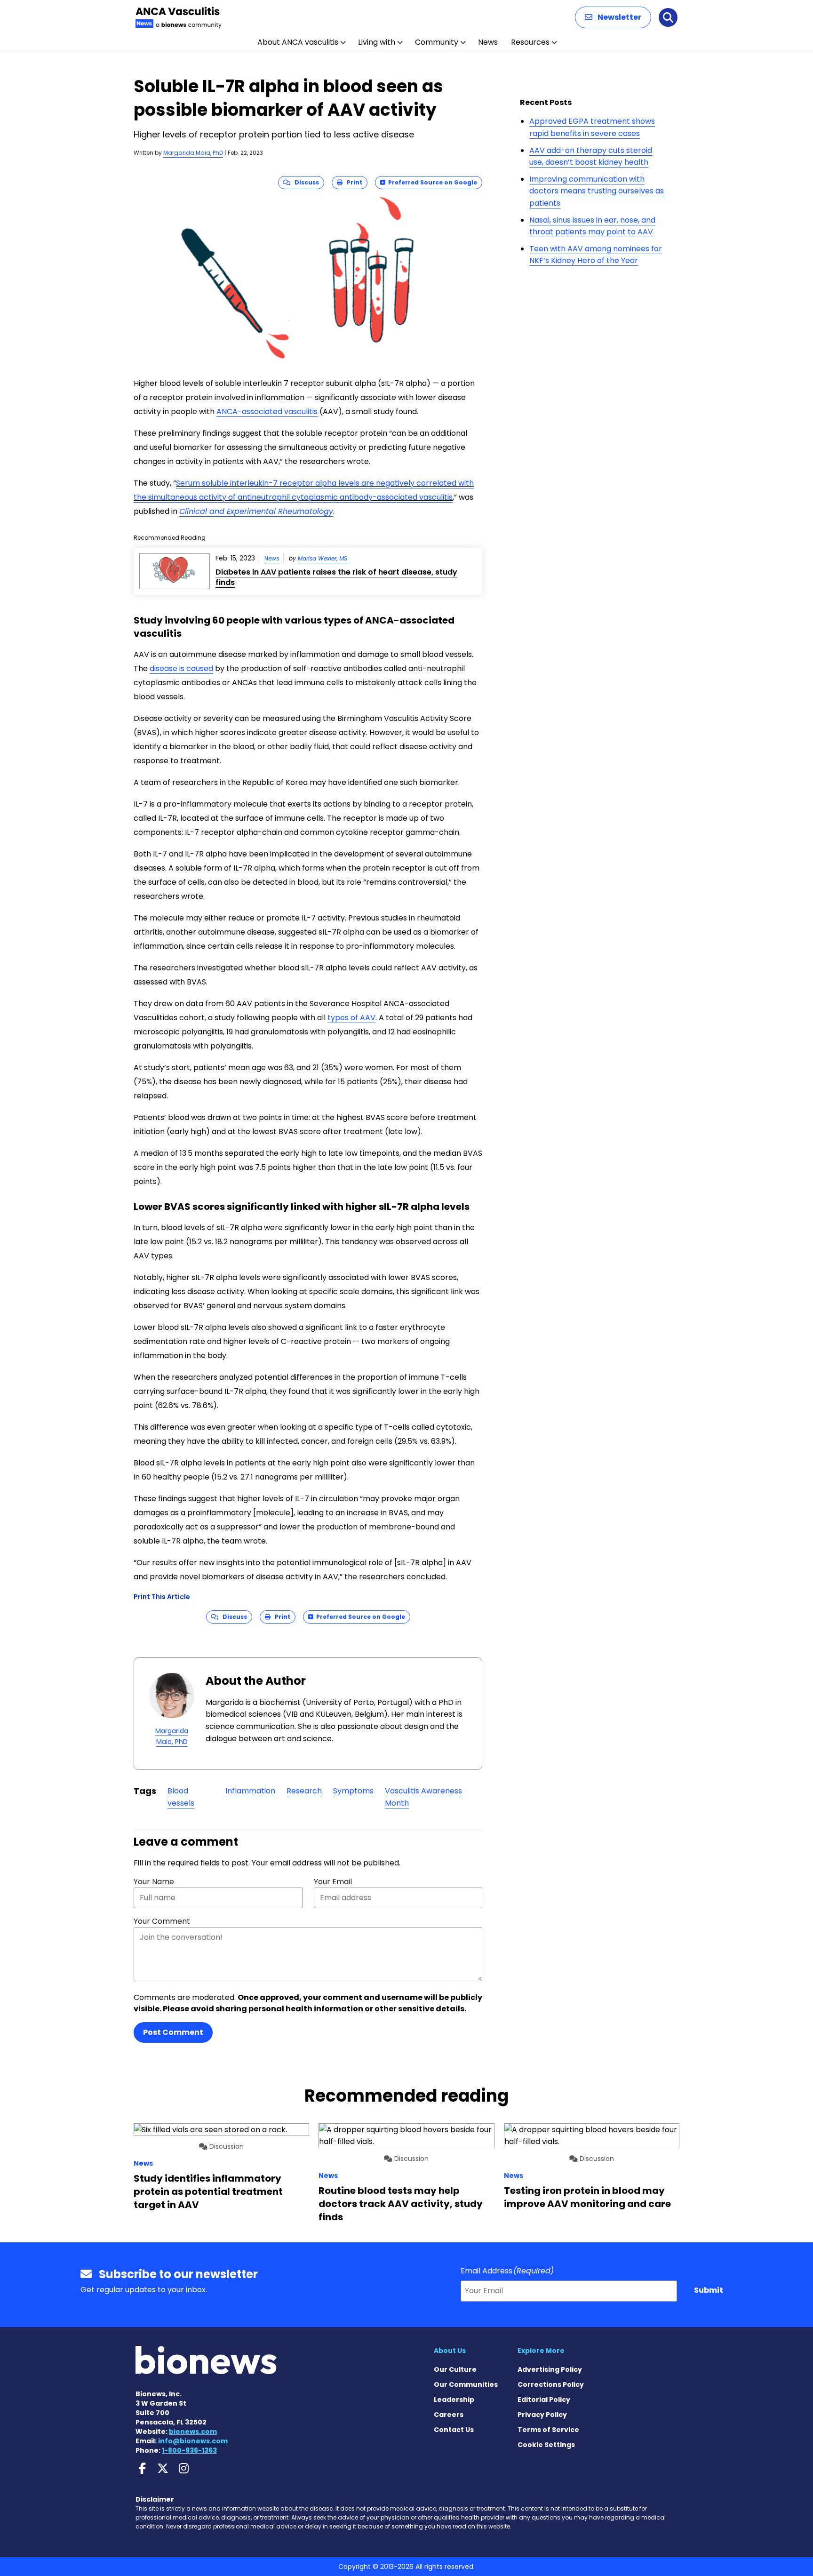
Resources (530, 42)
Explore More (541, 2351)
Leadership (454, 2400)
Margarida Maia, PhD (193, 153)
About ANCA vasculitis (298, 42)
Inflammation (250, 1791)
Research (304, 1791)
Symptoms (353, 1791)
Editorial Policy (544, 2400)
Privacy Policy (542, 2415)
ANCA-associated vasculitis (267, 412)
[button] (613, 17)
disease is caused (181, 668)
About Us (450, 2351)
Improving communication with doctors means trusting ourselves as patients (597, 191)
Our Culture (455, 2369)
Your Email (333, 1882)
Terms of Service (548, 2430)
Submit (709, 2290)
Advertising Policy (550, 2369)
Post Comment (173, 2032)
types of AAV (351, 1018)
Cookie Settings (546, 2445)
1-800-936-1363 (189, 2450)
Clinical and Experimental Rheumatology (256, 511)
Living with (377, 42)
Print (352, 182)
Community (437, 42)
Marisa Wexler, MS (323, 558)
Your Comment (162, 1921)
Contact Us (454, 2430)
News (488, 42)
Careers (449, 2415)
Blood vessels (181, 1797)
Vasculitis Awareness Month (423, 1797)
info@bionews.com (193, 2441)
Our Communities (466, 2384)
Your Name (154, 1882)
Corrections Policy (551, 2384)
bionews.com (193, 2432)
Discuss (305, 182)
